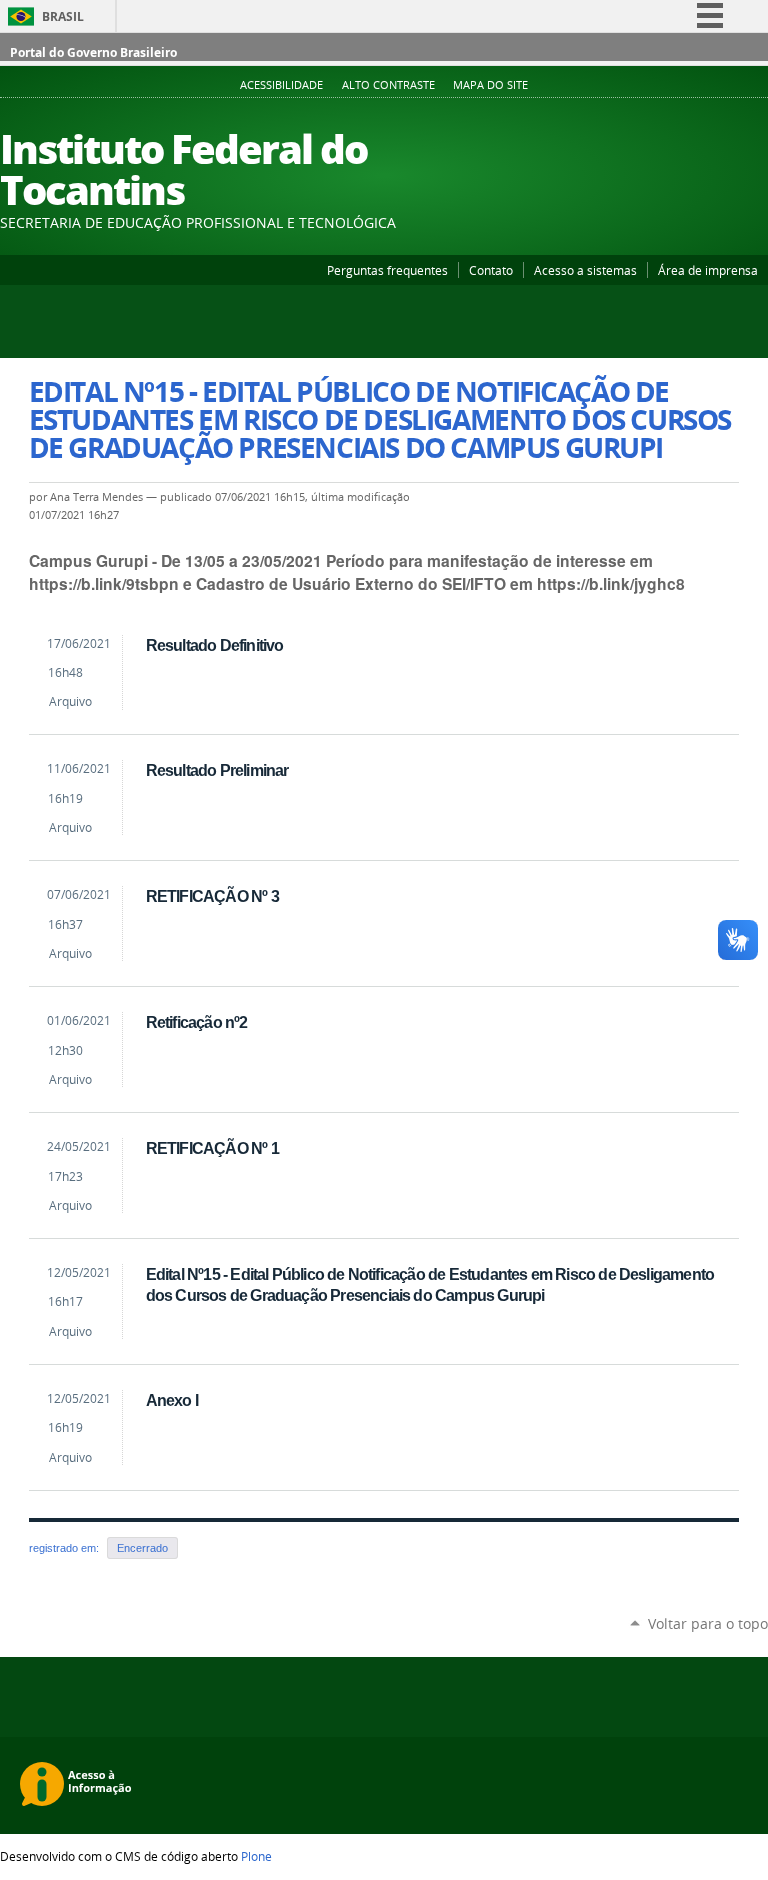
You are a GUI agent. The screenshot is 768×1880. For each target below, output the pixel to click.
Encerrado (142, 1548)
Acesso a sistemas (585, 270)
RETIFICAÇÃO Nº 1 (212, 1148)
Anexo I (172, 1400)
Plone (256, 1856)
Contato (491, 270)
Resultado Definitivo (215, 645)
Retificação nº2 (197, 1022)
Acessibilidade (281, 85)
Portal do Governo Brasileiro (93, 52)
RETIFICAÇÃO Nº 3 (212, 896)
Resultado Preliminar (217, 770)
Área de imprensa (708, 270)
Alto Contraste (388, 85)
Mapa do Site (490, 85)
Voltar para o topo (708, 1623)
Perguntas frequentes (387, 270)
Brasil (63, 16)
